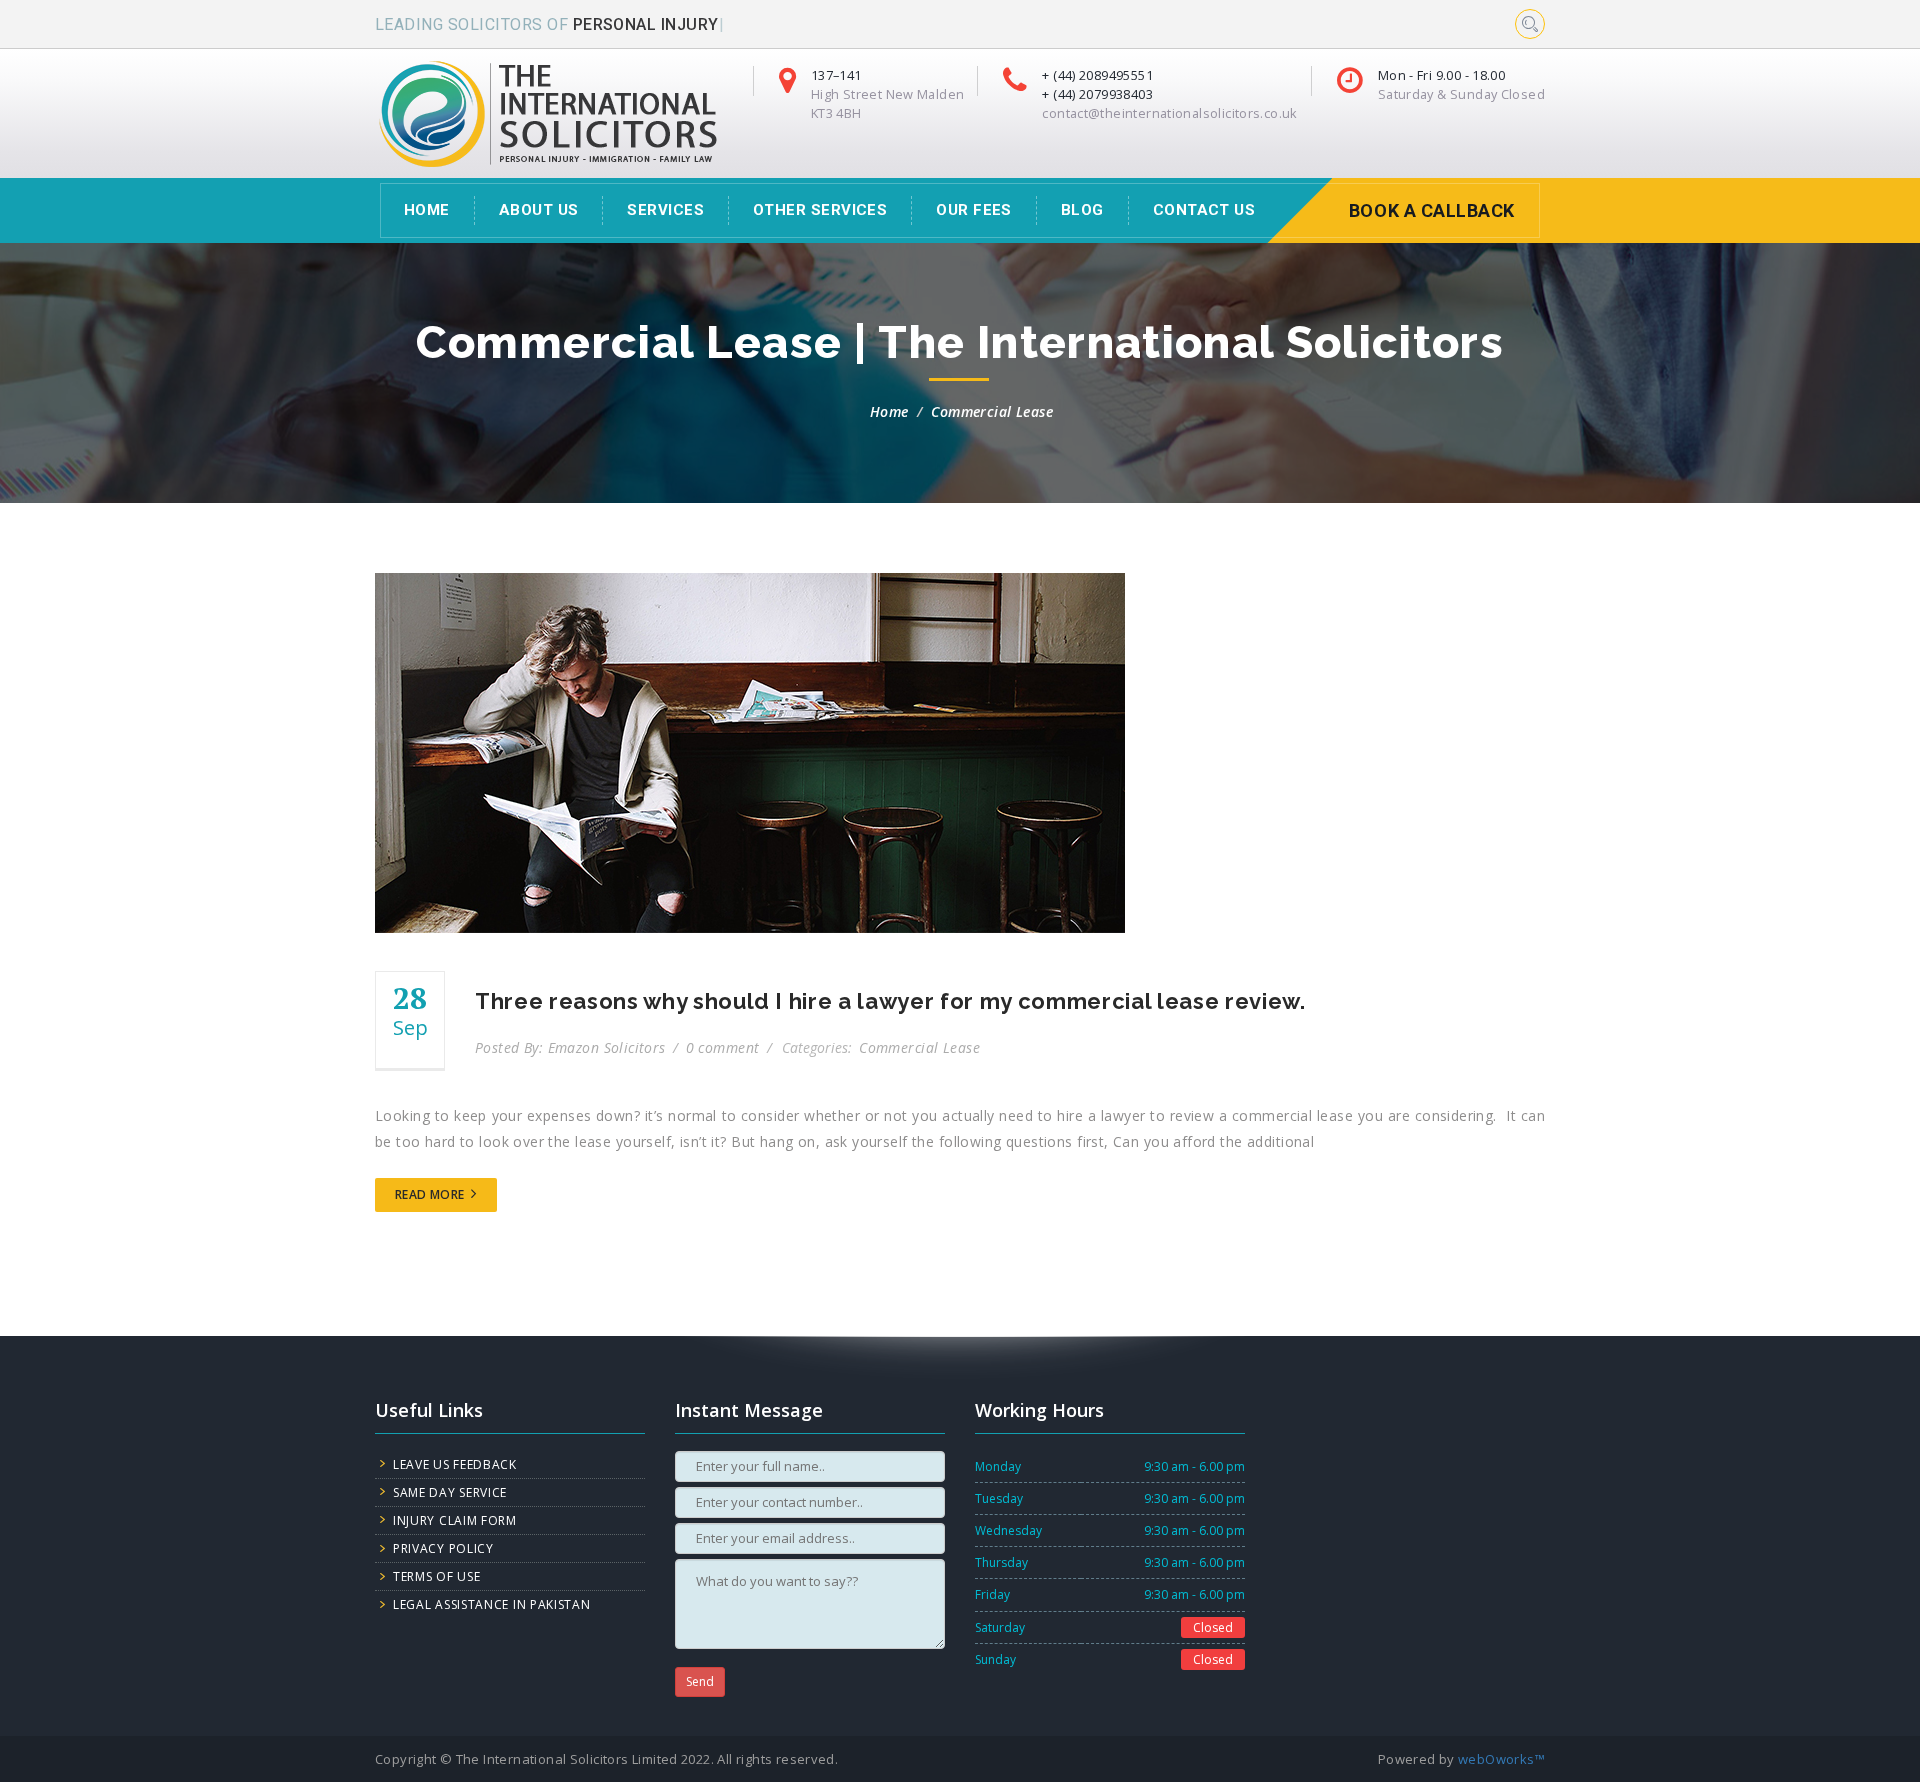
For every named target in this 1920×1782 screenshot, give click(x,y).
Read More (431, 1194)
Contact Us (1204, 210)
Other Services (820, 210)
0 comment (725, 1047)
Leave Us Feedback (455, 1464)
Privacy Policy (443, 1548)
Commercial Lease (992, 411)
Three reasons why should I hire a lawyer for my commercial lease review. (890, 1001)
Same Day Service (450, 1492)
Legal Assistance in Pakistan (492, 1604)
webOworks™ (1501, 1759)
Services (665, 210)
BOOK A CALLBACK (1432, 210)
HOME (427, 210)
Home (889, 411)
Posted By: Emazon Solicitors (572, 1047)
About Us (539, 210)
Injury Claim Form (455, 1520)
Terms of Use (436, 1576)
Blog (1082, 210)
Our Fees (974, 210)
